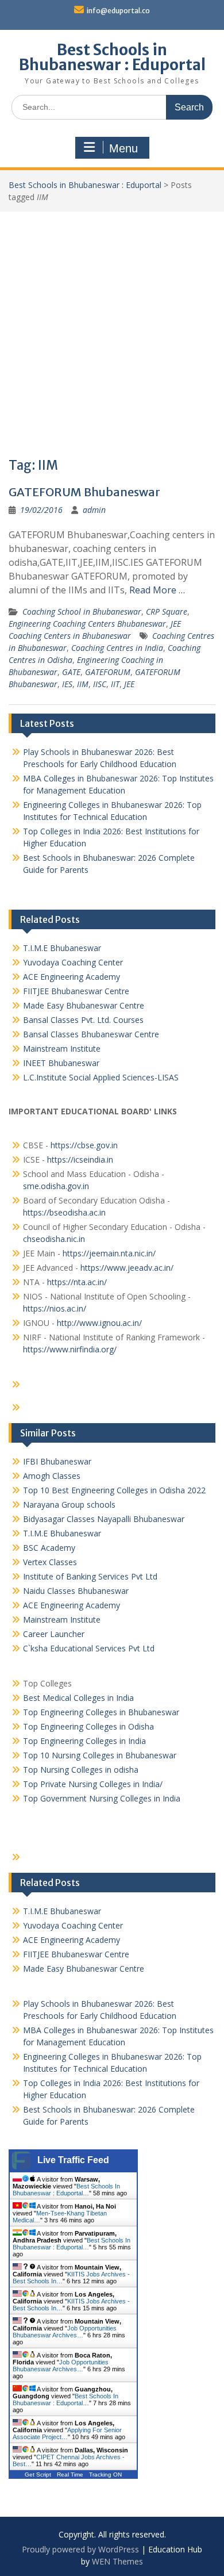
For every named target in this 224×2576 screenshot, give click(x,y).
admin (94, 510)
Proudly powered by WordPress (80, 2549)
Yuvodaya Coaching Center (73, 962)
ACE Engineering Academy (72, 977)
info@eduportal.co (118, 11)
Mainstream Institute (62, 1049)
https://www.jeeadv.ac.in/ (127, 1268)
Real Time (70, 2475)
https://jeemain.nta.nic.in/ (109, 1253)
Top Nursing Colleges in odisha (81, 1770)
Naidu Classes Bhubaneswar (76, 1591)
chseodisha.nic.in (54, 1239)
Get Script (38, 2475)
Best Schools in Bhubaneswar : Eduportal (112, 57)
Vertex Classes (50, 1562)
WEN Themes (117, 2561)
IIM (83, 684)
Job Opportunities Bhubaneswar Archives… (65, 2332)
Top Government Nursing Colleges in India (102, 1798)
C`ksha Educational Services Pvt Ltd (89, 1648)
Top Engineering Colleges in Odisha (88, 1726)
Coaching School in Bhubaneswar (82, 612)
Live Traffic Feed (73, 2160)
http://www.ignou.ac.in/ (98, 1323)
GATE (71, 672)
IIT (115, 684)
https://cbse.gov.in (84, 1145)
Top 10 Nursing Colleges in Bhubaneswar (100, 1755)
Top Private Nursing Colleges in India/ (93, 1784)
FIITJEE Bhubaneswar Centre (76, 991)
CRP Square (167, 612)
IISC (100, 684)
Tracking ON (105, 2475)
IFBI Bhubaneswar (57, 1461)
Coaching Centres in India (117, 648)
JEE (129, 684)
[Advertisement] (112, 329)
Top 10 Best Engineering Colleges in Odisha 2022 (114, 1490)
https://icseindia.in (80, 1159)
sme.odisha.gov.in (56, 1186)
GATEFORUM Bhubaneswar (84, 492)
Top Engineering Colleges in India (84, 1741)
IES (67, 684)
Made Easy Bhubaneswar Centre (84, 1005)
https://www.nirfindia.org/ (70, 1349)
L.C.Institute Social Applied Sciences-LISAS (101, 1077)
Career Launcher (54, 1634)
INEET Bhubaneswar (61, 1063)
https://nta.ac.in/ (77, 1282)
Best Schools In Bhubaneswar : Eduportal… (66, 2190)
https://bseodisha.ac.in (64, 1212)
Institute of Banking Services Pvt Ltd (90, 1576)
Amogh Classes (52, 1476)
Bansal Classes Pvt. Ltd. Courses (83, 1020)
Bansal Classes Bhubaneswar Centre (91, 1034)
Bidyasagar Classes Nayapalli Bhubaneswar (104, 1519)
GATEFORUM (108, 672)
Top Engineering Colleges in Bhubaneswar (102, 1712)
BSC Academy (49, 1548)
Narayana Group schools (69, 1504)
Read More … (157, 590)
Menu (123, 148)
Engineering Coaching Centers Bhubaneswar (87, 624)
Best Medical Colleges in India (78, 1698)
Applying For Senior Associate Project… (67, 2433)
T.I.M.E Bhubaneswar (62, 948)
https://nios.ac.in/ (55, 1308)
